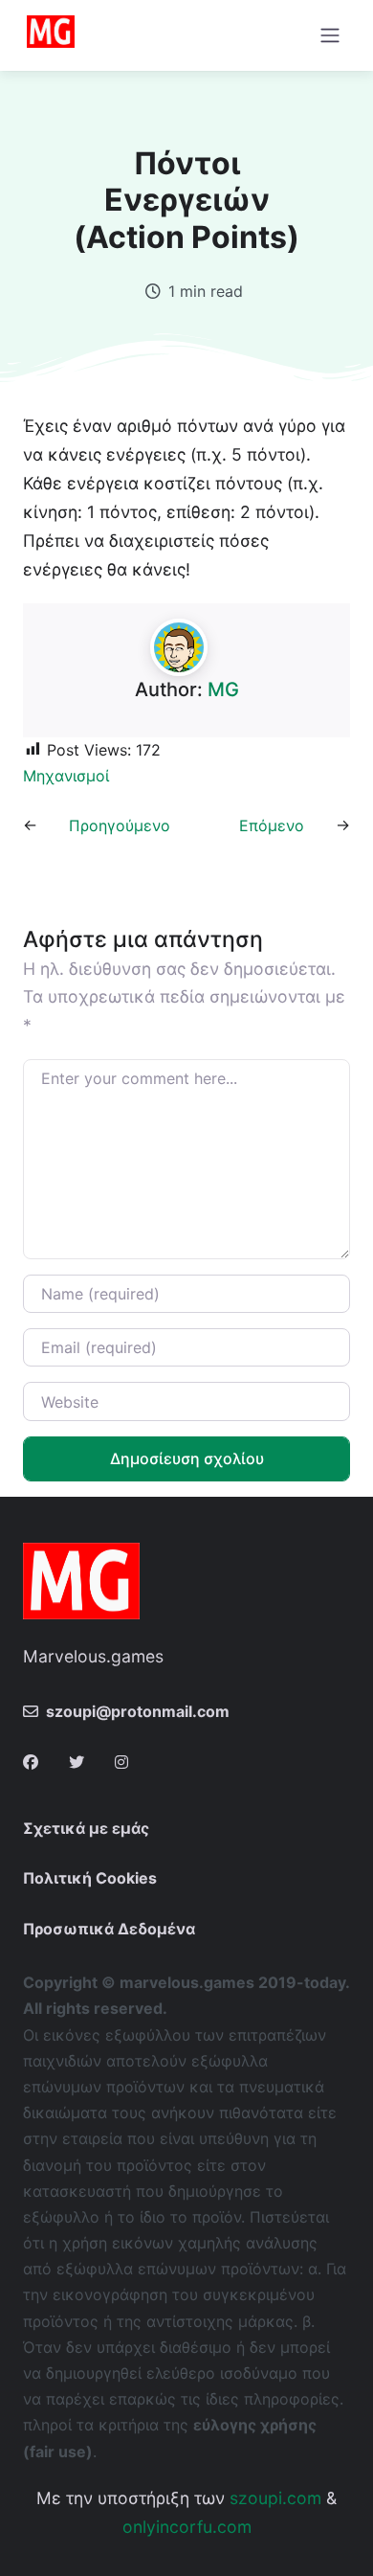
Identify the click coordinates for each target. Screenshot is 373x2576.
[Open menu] (330, 35)
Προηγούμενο (120, 825)
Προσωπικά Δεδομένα (109, 1929)
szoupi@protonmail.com (138, 1711)
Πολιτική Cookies (90, 1878)
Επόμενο (272, 825)
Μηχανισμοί (66, 776)
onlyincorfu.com (187, 2527)
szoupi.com (275, 2498)
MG (223, 689)
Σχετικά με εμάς (86, 1828)
